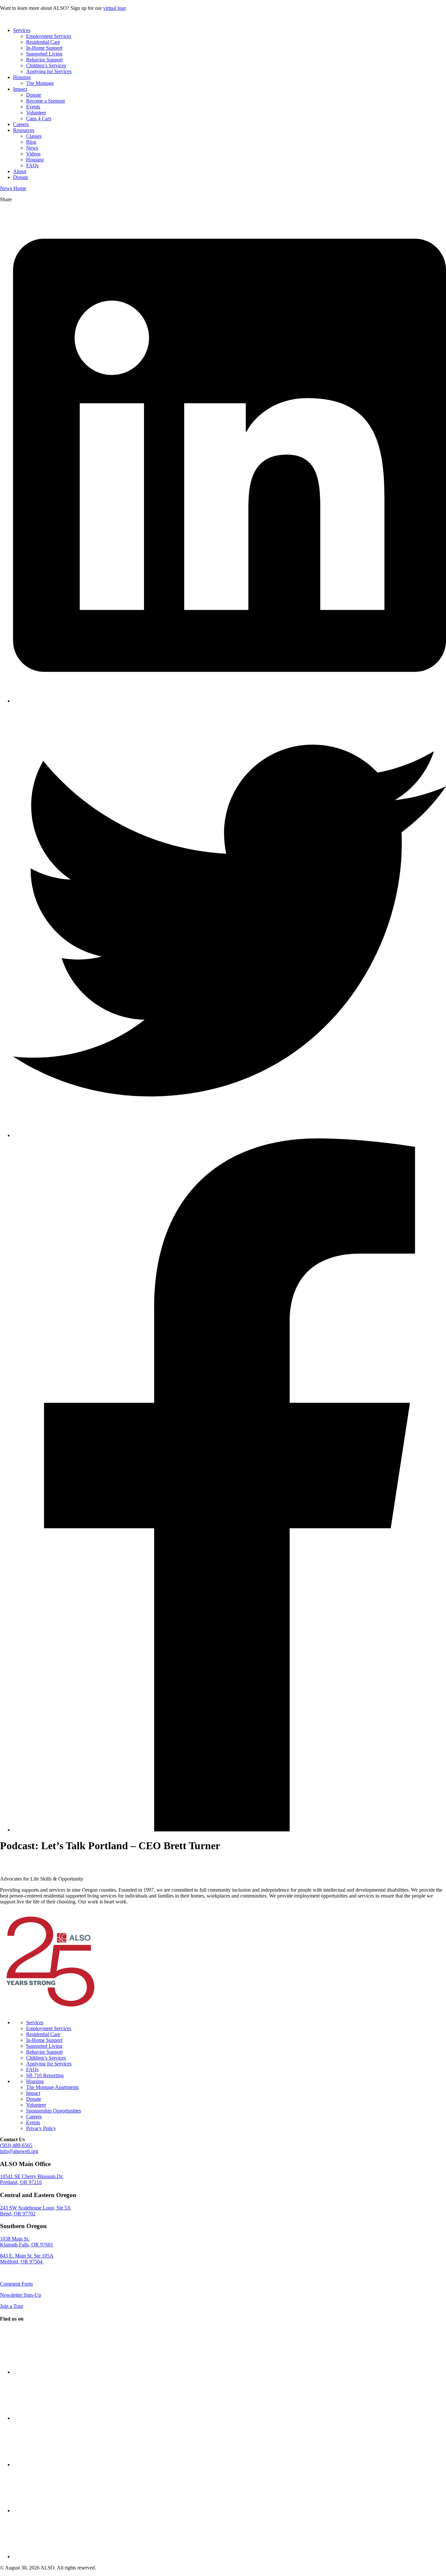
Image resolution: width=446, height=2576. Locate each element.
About (20, 171)
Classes (34, 136)
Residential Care (43, 42)
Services (22, 30)
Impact (20, 89)
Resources (24, 130)
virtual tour (114, 8)
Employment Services (49, 36)
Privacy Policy (41, 2128)
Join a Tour (12, 2306)
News (32, 148)
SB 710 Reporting (45, 2075)
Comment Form (16, 2284)
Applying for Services (49, 71)
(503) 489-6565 (16, 2145)
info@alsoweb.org (19, 2151)
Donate (34, 95)
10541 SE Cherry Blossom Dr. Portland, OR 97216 (32, 2179)
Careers (21, 124)
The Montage (40, 83)
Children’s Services (46, 65)
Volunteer (36, 113)
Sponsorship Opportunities (54, 2111)
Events (33, 107)
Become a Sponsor (46, 101)
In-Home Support (44, 48)
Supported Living (44, 54)
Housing (22, 77)
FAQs (32, 165)
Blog (31, 142)
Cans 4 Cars (39, 118)
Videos (33, 154)
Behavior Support (44, 60)
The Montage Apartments (52, 2087)
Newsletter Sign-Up (21, 2295)
